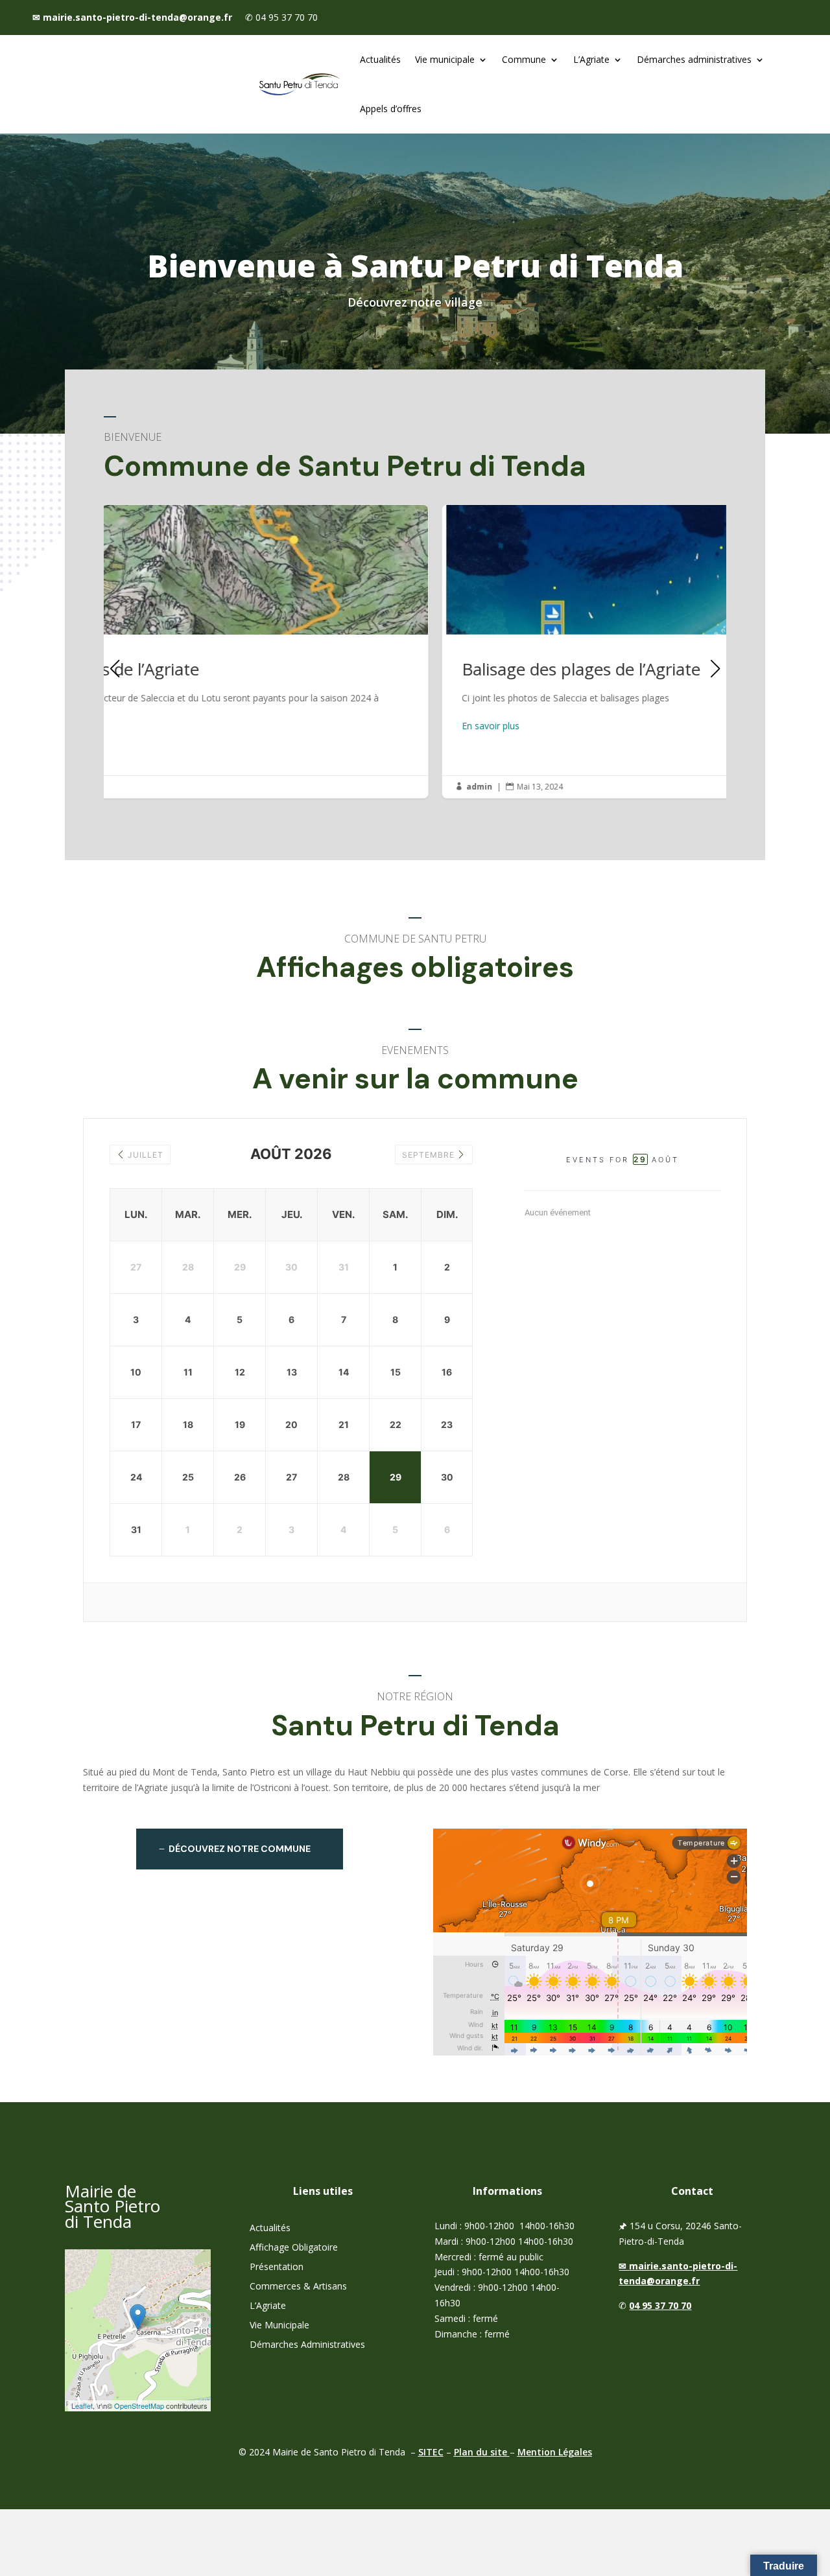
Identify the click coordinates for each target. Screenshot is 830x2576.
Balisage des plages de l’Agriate (415, 651)
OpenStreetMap (139, 2406)
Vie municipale (445, 59)
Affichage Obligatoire (294, 2248)
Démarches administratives (694, 59)
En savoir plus (153, 726)
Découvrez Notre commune (240, 1849)
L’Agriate (591, 59)
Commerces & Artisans (298, 2287)
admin (141, 787)
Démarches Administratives (307, 2345)
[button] (715, 662)
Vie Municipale (279, 2326)
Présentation (277, 2267)
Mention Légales (555, 2452)
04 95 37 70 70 (660, 2305)
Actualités (380, 59)
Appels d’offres (391, 109)
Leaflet (82, 2406)
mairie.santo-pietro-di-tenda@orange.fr (132, 17)
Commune (524, 59)
